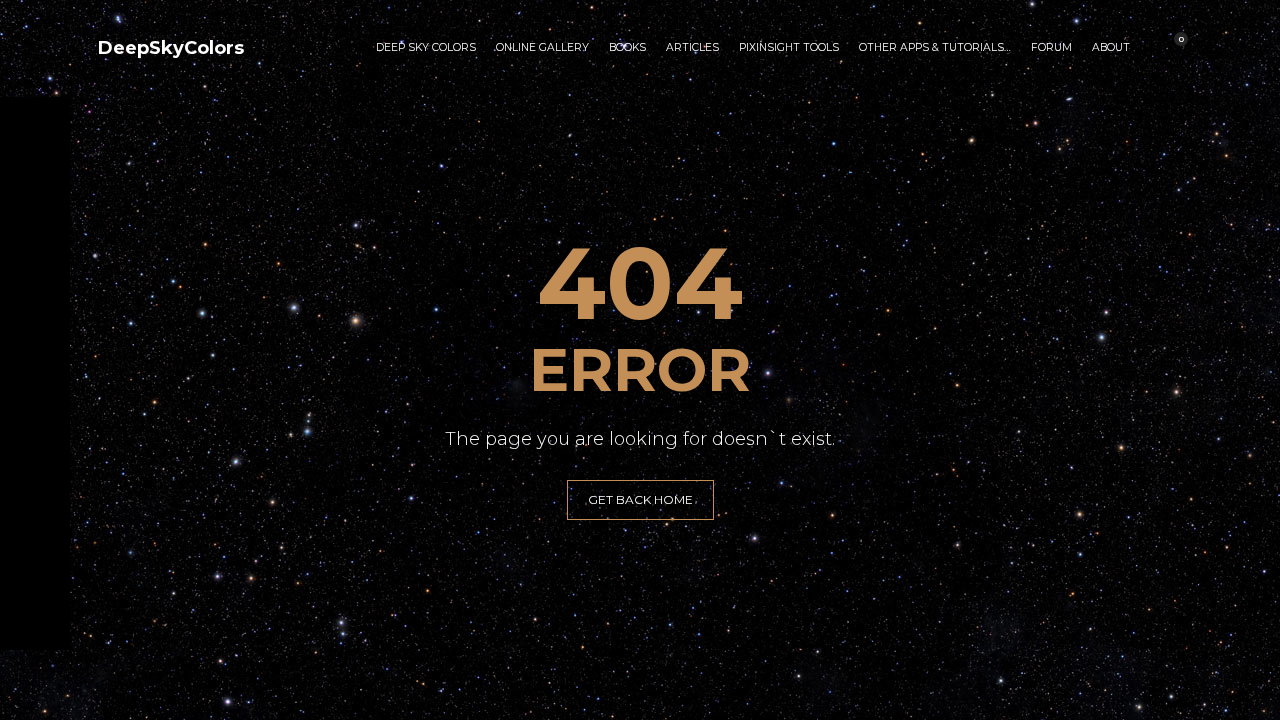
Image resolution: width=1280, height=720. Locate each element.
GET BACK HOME (640, 499)
